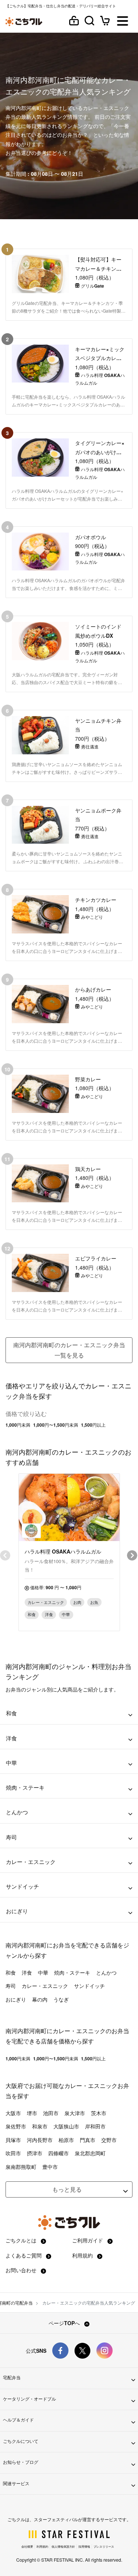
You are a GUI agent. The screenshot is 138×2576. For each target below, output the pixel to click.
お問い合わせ (22, 2270)
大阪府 (14, 2086)
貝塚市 (13, 2140)
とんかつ (106, 1972)
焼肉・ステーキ (72, 1972)
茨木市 (99, 2113)
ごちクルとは (22, 2240)
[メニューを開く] (123, 22)
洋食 (27, 1972)
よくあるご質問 (24, 2255)
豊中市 (50, 2167)
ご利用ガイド (88, 2240)
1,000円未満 (18, 1425)
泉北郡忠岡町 (90, 2153)
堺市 (32, 2113)
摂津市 (35, 2153)
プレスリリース (104, 2546)
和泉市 (40, 2126)
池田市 (51, 2113)
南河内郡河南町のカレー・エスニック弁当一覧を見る (69, 1350)
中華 (43, 1972)
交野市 (109, 2140)
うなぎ (61, 1999)
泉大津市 (75, 2113)
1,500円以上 (93, 1425)
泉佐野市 (16, 2126)
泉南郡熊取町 (21, 2167)
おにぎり (16, 1999)
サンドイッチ (89, 1986)
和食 (11, 1972)
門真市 (88, 2140)
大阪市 (13, 2113)
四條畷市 (59, 2153)
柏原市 (66, 2140)
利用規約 (83, 2255)
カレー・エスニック (45, 1986)
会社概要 (27, 2546)
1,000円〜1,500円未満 (56, 1425)
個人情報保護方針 (63, 2546)
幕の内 (40, 1999)
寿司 (11, 1986)
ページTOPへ (65, 2323)
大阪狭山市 (66, 2126)
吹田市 (13, 2153)
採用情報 (84, 2546)
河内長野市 (40, 2140)
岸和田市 (95, 2126)
